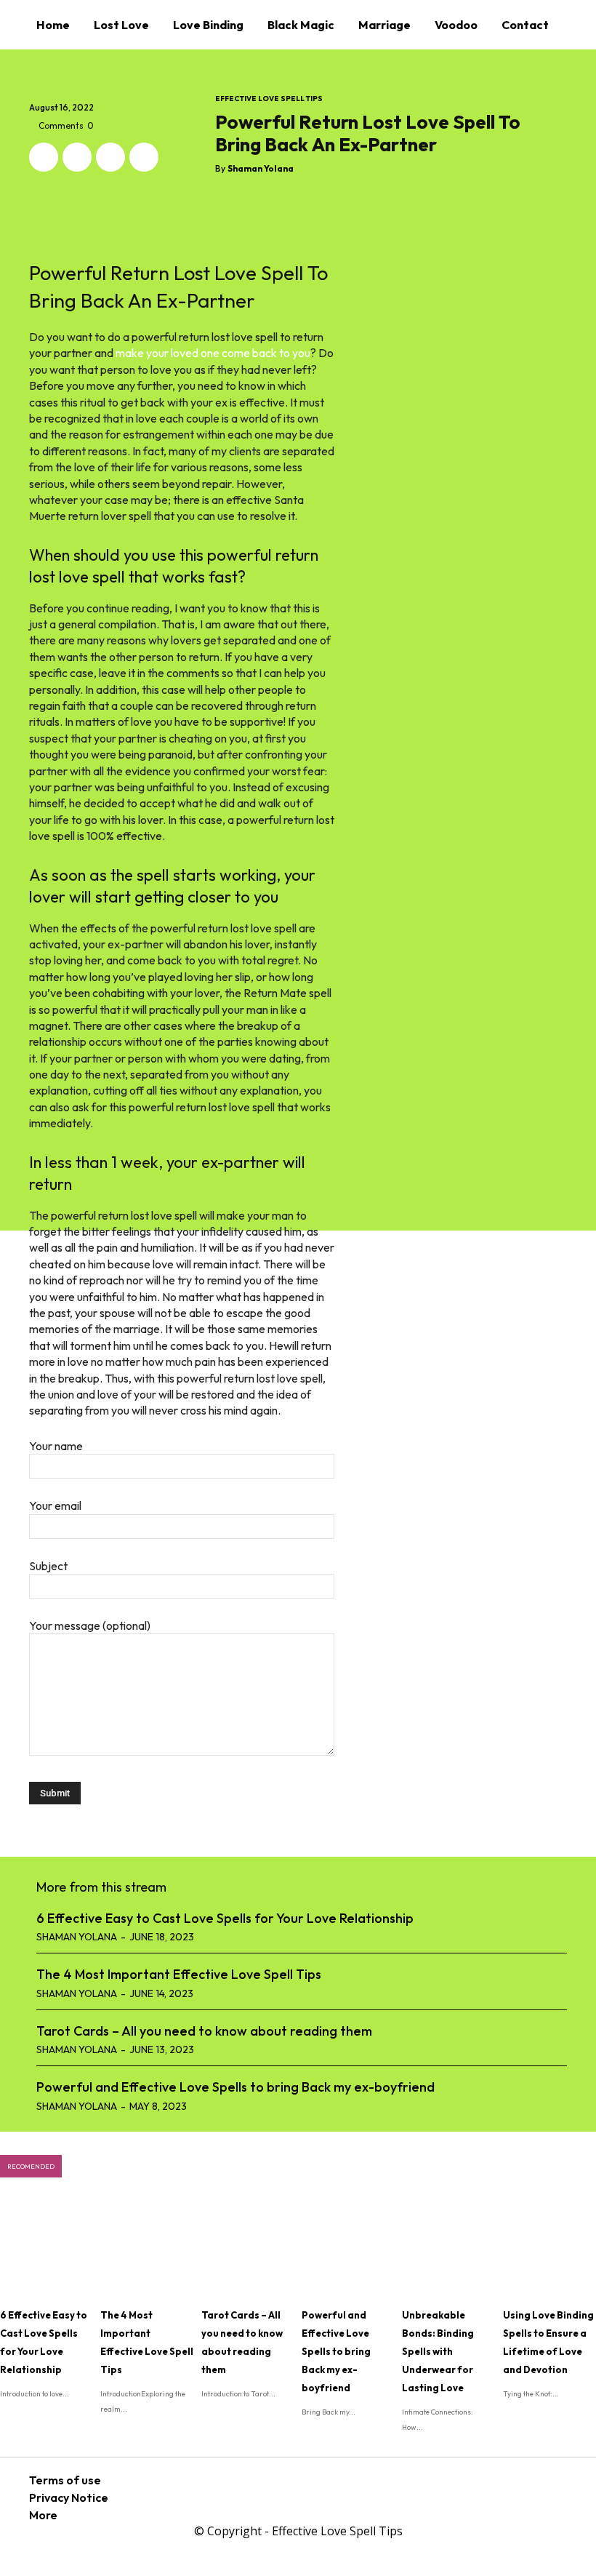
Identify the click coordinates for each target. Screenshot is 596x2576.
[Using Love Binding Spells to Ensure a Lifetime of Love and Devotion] (549, 2248)
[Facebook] (44, 157)
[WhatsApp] (144, 157)
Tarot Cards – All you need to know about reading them (204, 2031)
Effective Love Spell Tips (269, 99)
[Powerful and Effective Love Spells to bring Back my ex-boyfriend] (348, 2248)
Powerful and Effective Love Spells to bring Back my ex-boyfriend (235, 2087)
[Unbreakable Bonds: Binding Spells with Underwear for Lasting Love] (448, 2248)
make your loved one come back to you (213, 353)
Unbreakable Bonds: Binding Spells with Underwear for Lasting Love (438, 2351)
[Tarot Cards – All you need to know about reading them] (248, 2248)
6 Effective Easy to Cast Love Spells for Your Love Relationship (225, 1918)
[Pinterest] (110, 157)
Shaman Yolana (261, 169)
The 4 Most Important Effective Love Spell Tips (179, 1974)
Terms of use (65, 2480)
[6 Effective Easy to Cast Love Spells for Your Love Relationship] (47, 2248)
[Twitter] (77, 157)
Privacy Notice (69, 2497)
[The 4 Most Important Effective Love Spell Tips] (147, 2248)
